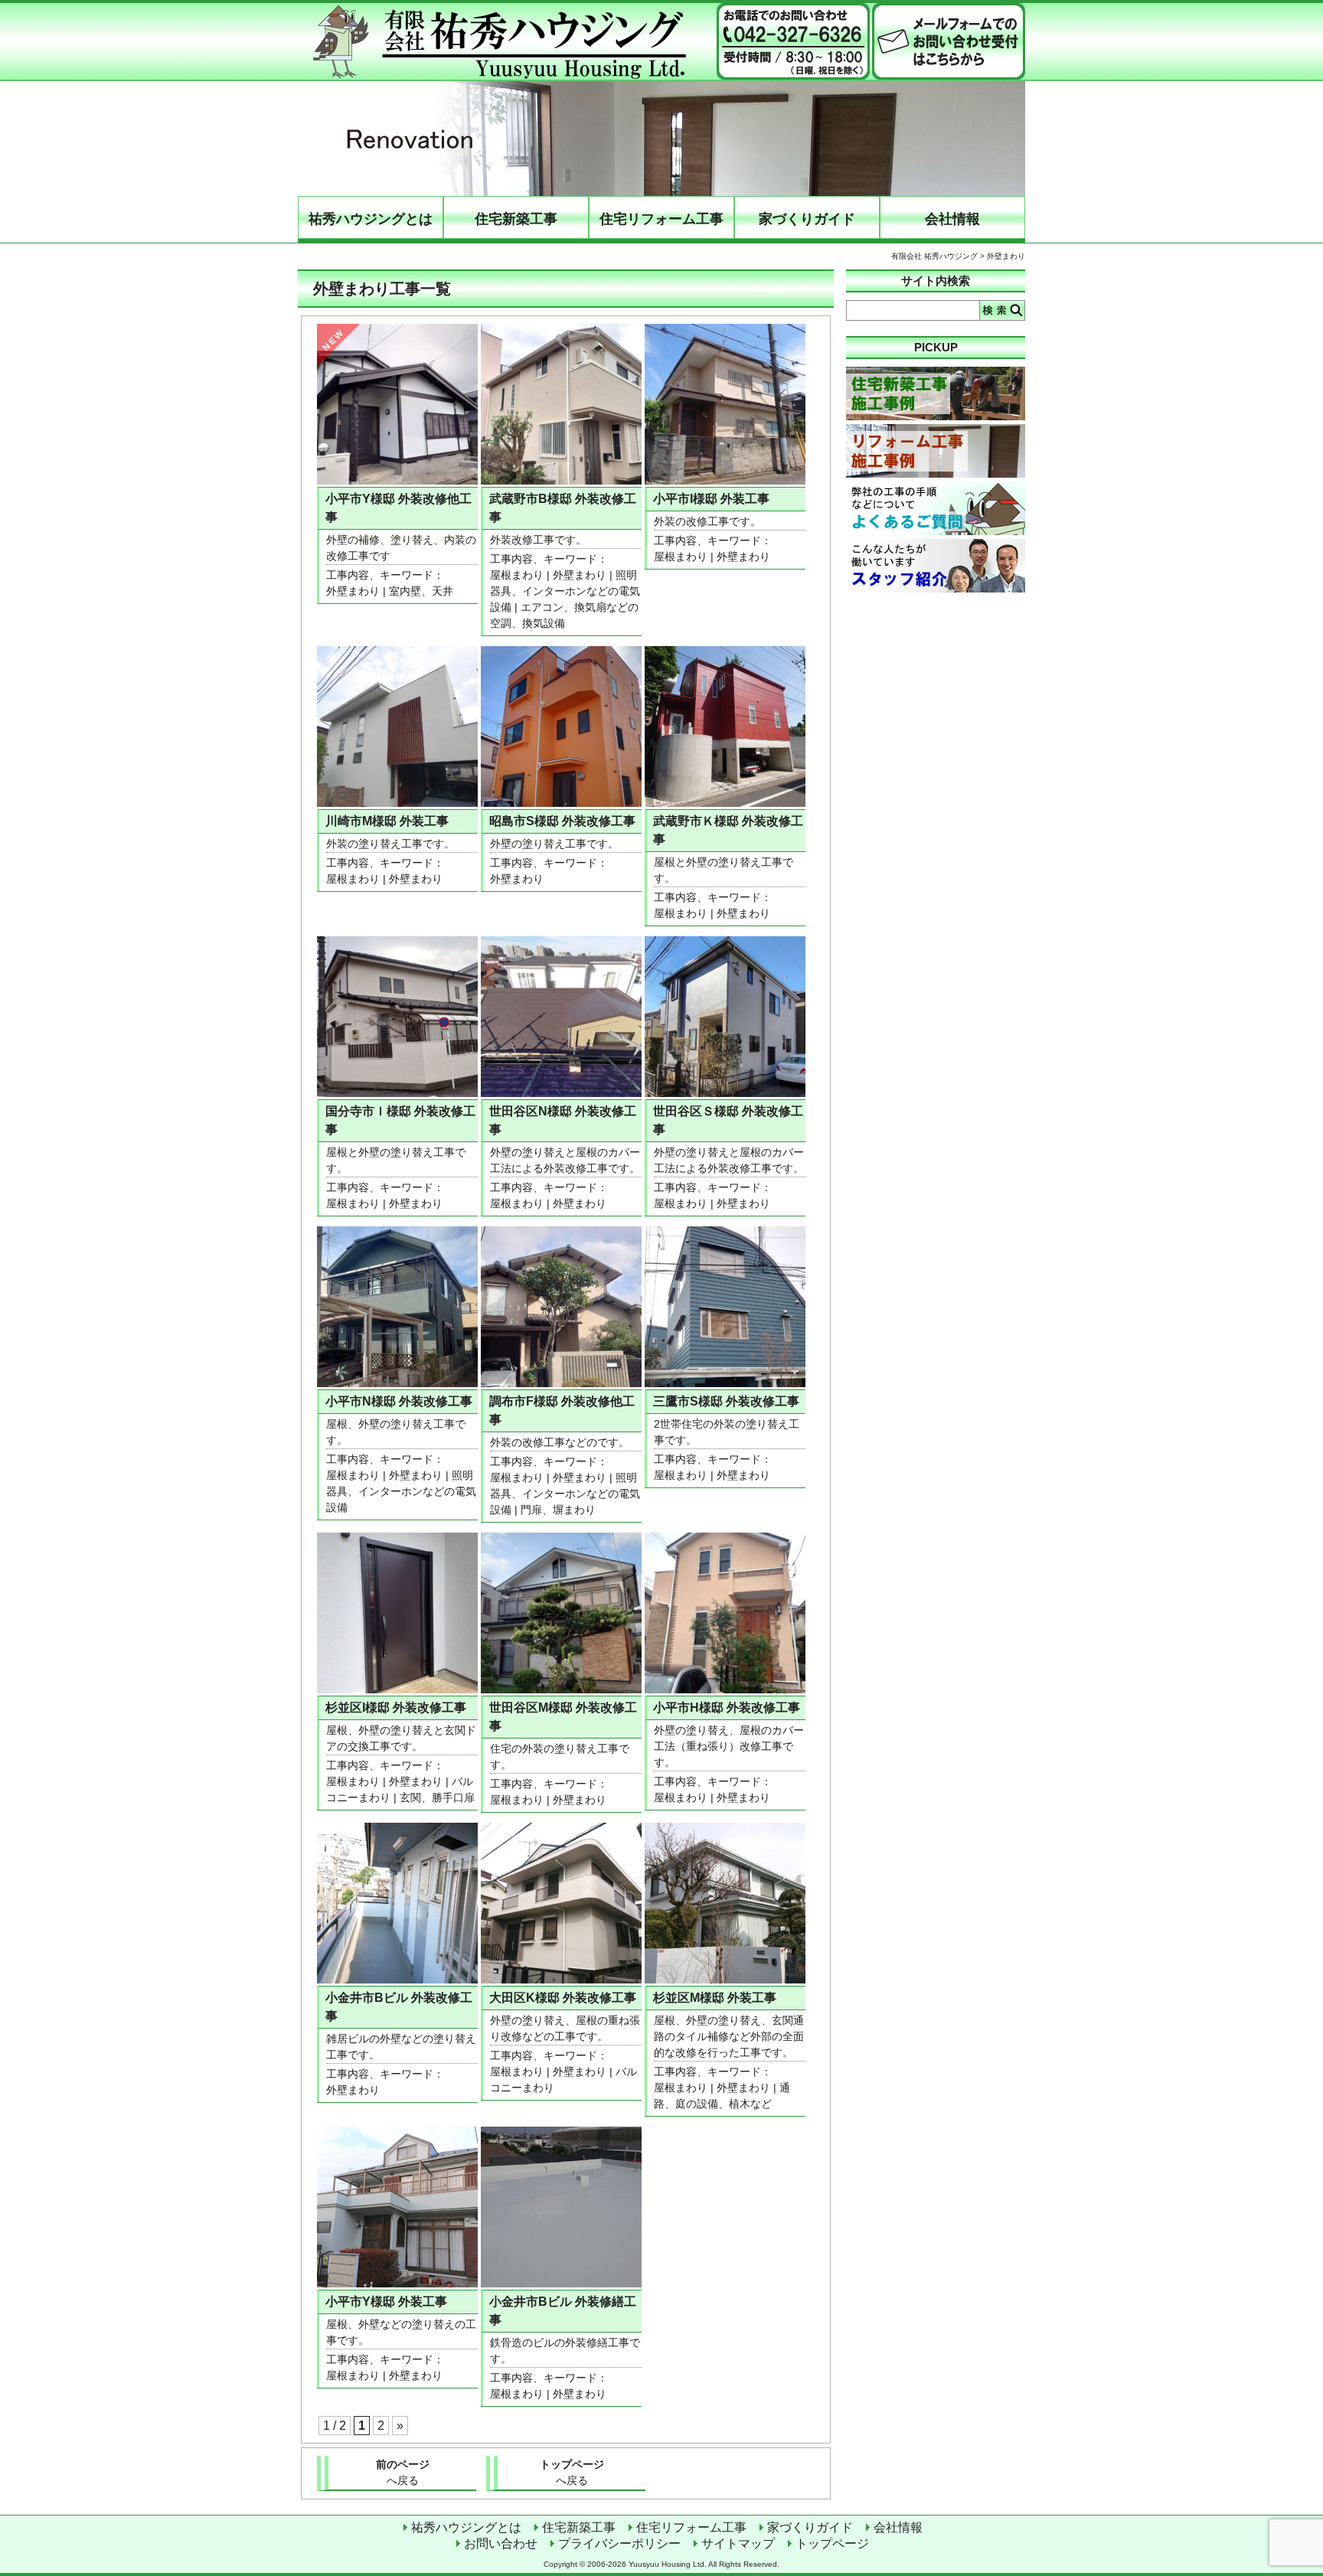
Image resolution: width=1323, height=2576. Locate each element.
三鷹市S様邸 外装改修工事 (726, 1401)
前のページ (403, 2472)
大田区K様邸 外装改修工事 (563, 1998)
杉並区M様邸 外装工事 (715, 1998)
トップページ (572, 2472)
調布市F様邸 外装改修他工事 (562, 1410)
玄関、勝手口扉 (437, 1797)
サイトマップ (738, 2543)
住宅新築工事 (516, 219)
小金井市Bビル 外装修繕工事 (563, 2311)
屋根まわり (517, 575)
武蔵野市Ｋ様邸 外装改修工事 (728, 830)
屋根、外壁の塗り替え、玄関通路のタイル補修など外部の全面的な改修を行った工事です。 (729, 2036)
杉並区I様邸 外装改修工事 (396, 1708)
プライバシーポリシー (619, 2543)
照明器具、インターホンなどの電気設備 (565, 591)
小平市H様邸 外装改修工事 (727, 1708)
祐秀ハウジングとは (371, 219)
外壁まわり (353, 591)
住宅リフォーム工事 (661, 219)
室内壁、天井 (421, 591)
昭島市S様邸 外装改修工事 (562, 821)
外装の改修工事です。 (707, 521)
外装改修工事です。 (538, 540)
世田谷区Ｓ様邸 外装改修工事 (728, 1120)
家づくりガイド (807, 219)
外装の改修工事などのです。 (560, 1442)
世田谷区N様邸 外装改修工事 (563, 1120)
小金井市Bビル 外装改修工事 (399, 2007)
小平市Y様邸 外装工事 (386, 2302)
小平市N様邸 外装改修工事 (399, 1401)
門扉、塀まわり (558, 1510)
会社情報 (952, 219)
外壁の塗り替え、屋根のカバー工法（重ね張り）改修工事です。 (729, 1746)
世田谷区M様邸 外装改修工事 (563, 1717)
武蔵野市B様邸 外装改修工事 (563, 508)
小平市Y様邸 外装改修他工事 (399, 508)
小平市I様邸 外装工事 (711, 499)
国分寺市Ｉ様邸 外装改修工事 (400, 1120)
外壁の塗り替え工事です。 (554, 844)
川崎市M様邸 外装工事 (387, 821)
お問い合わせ (501, 2543)
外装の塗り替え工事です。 (390, 844)
